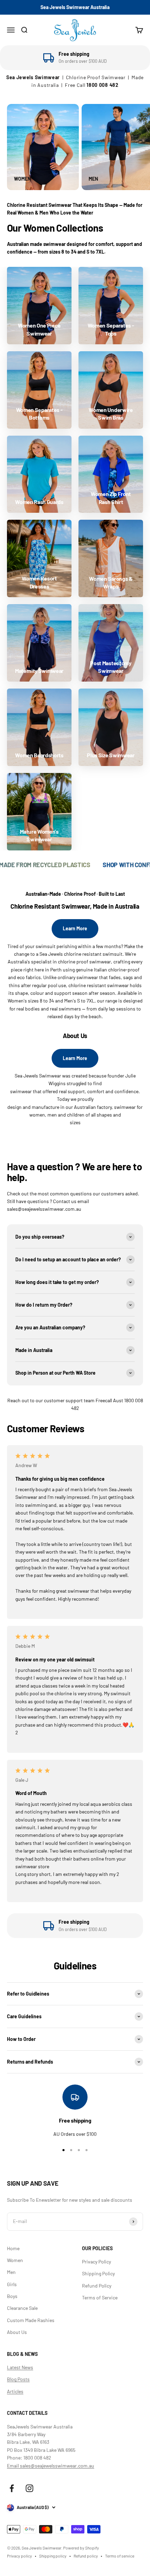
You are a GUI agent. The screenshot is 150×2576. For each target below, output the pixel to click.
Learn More (75, 928)
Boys (12, 2296)
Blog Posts (18, 2379)
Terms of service (120, 2556)
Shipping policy (53, 2556)
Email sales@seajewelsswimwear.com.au (51, 2466)
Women (15, 2260)
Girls (12, 2284)
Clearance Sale (22, 2308)
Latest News (20, 2367)
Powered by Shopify (81, 2548)
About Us (17, 2332)
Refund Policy (97, 2286)
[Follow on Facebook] (12, 2488)
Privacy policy (20, 2556)
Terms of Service (100, 2297)
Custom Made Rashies (31, 2320)
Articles (15, 2391)
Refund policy (86, 2556)
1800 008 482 (102, 85)
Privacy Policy (96, 2262)
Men (11, 2272)
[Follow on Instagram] (29, 2488)
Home (13, 2248)
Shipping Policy (98, 2273)
